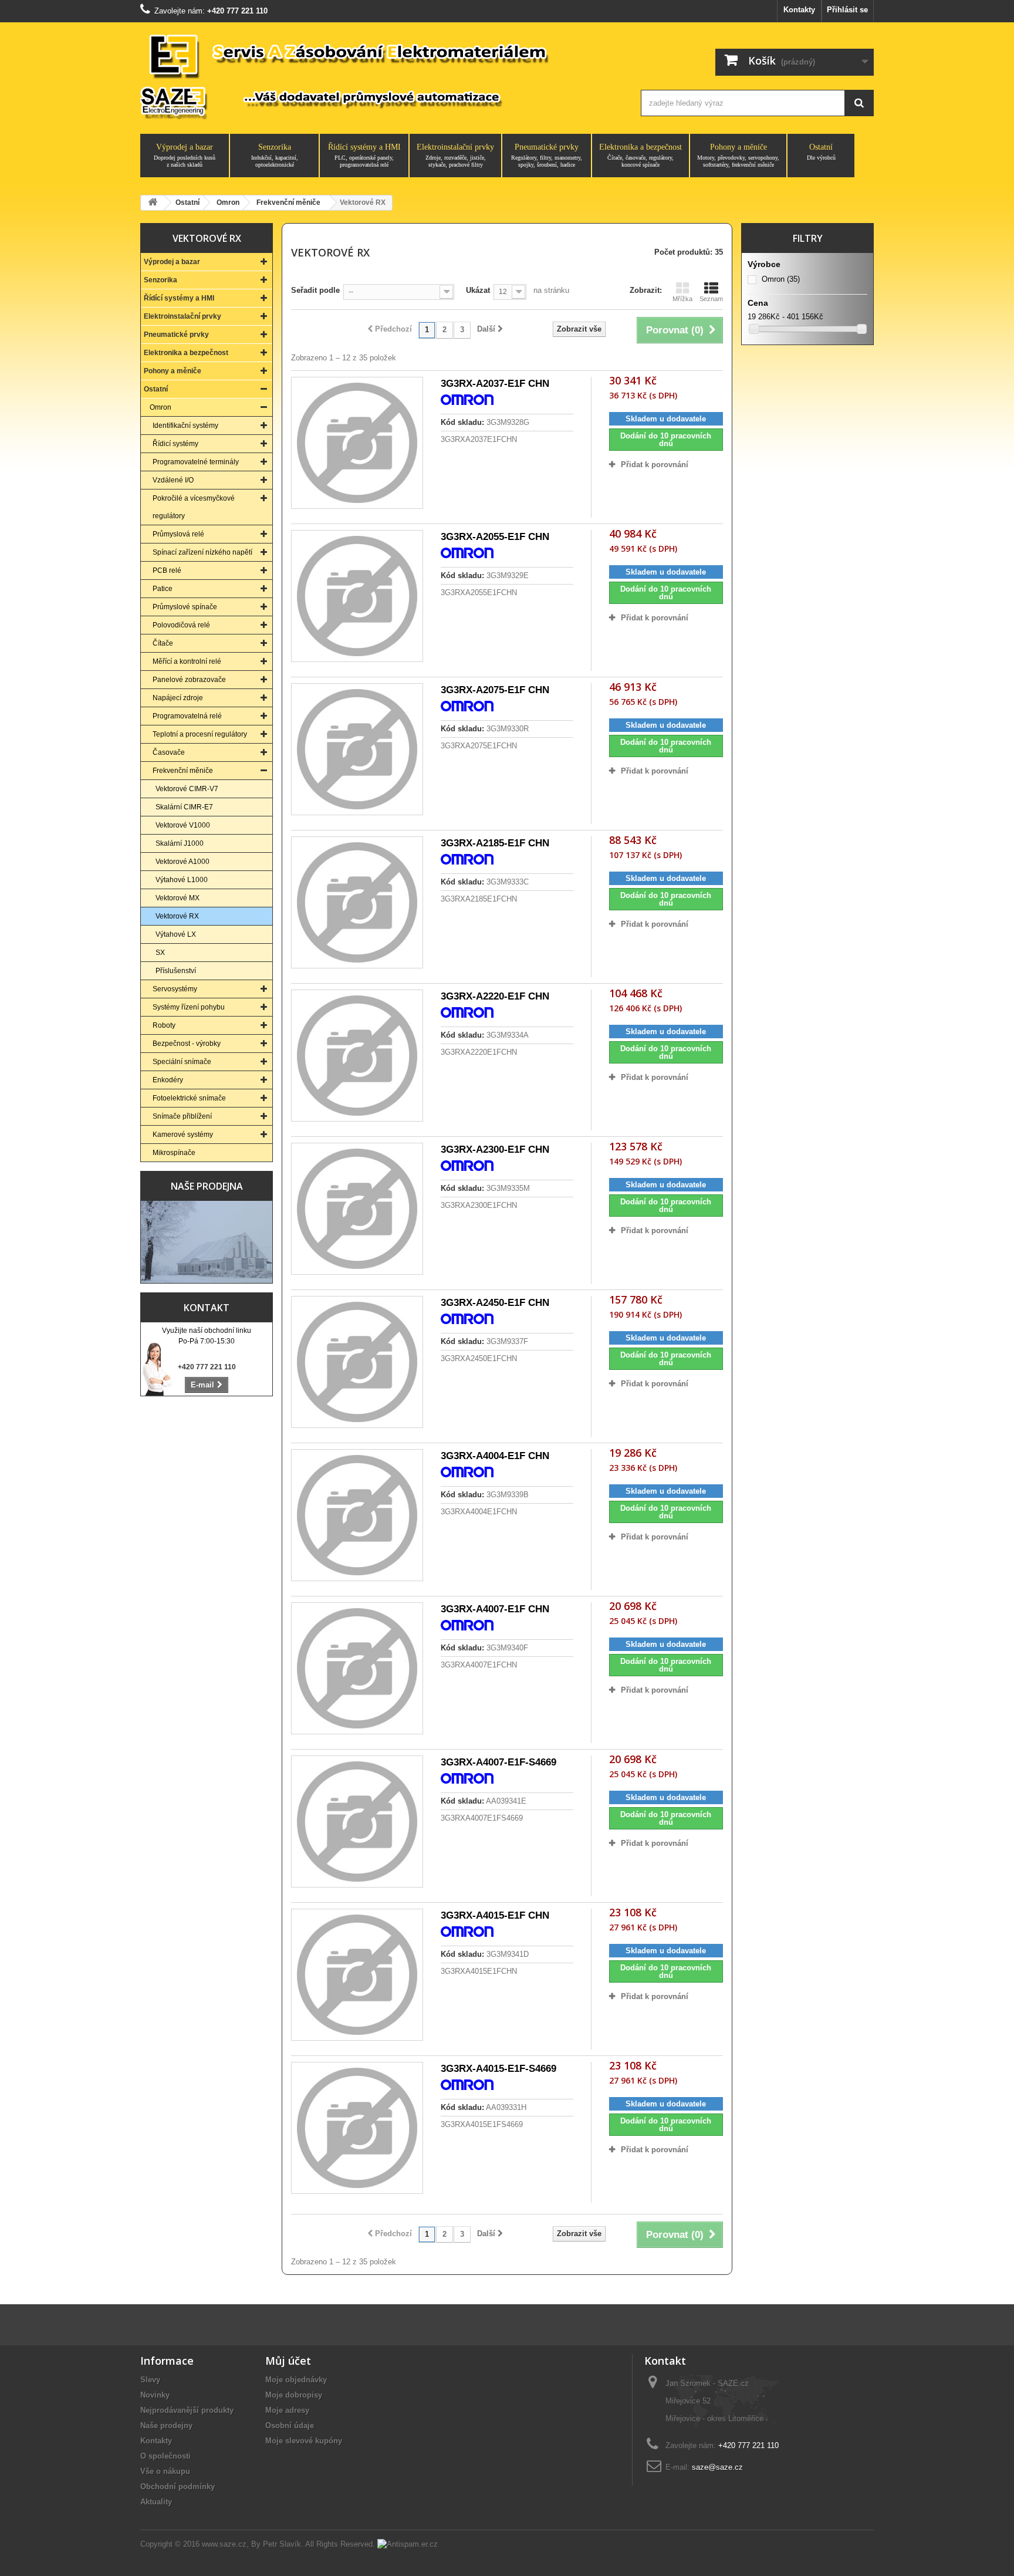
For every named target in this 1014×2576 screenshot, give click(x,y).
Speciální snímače (182, 1062)
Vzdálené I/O (173, 480)
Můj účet (288, 2361)
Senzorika (275, 155)
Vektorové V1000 (183, 825)
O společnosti (165, 2456)
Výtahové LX (176, 934)
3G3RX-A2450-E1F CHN (495, 1303)
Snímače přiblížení (182, 1116)
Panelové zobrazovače (189, 680)
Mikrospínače (174, 1153)
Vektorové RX (177, 916)
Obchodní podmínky (178, 2486)
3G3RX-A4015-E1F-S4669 (498, 2069)
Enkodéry (168, 1080)
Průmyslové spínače (185, 607)
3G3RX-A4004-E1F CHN (495, 1456)
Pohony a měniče (738, 155)
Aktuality (156, 2502)
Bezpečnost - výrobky (187, 1044)
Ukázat (478, 290)
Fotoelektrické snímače (189, 1098)
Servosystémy (175, 989)
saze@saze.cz (717, 2467)
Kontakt (207, 1308)
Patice (163, 589)
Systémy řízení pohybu (189, 1007)
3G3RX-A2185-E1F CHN (495, 843)
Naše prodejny (166, 2425)
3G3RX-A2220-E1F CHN (495, 996)
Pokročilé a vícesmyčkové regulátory (194, 507)
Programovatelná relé (187, 716)
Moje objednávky (296, 2380)
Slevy (150, 2380)
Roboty (164, 1025)
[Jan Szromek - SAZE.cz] (379, 75)
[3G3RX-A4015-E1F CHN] (357, 1975)
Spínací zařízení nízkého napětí (202, 552)
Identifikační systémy (185, 426)
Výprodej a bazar (185, 155)
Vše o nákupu (165, 2471)
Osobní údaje (290, 2425)
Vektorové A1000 (182, 862)
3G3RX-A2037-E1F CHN (495, 384)
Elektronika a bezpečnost (640, 155)
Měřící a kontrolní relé (187, 661)
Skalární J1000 (180, 843)
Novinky (155, 2395)
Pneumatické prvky (547, 155)
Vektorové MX (178, 898)
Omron (160, 407)
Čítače (163, 643)
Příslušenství (176, 971)
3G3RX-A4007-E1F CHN (495, 1609)
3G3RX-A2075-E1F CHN (495, 690)
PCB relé (167, 570)
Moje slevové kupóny (304, 2441)
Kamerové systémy (183, 1135)
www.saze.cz (224, 2544)
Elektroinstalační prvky (455, 155)
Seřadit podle (315, 290)
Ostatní (821, 152)
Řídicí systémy (175, 444)
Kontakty (799, 10)
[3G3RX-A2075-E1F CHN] (357, 749)
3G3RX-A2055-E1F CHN (495, 537)
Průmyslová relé (178, 534)
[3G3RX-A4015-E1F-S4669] (357, 2128)
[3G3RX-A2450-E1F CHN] (357, 1362)
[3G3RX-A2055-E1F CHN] (357, 596)
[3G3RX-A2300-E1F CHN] (357, 1209)
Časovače (169, 752)
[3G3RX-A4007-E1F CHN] (357, 1668)
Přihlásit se (847, 10)
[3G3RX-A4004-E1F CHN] (357, 1515)
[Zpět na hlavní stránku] (153, 203)
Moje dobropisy (294, 2395)
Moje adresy (287, 2410)
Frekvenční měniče (183, 771)
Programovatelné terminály (196, 462)
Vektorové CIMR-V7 (187, 789)
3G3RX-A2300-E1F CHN (495, 1149)
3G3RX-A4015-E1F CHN (495, 1915)
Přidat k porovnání (655, 465)
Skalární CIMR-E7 (184, 807)
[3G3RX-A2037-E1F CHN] (357, 443)
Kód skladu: (462, 422)
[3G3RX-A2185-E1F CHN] (357, 902)
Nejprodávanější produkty (187, 2410)
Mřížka (682, 299)
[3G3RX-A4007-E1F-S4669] (357, 1822)
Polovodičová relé (181, 625)
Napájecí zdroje (178, 698)
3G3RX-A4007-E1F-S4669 (498, 1762)
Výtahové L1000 (182, 880)
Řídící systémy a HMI (364, 155)
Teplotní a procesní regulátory (200, 734)
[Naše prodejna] (207, 1242)
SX (160, 953)
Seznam (711, 299)
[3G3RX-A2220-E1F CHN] (357, 1056)
